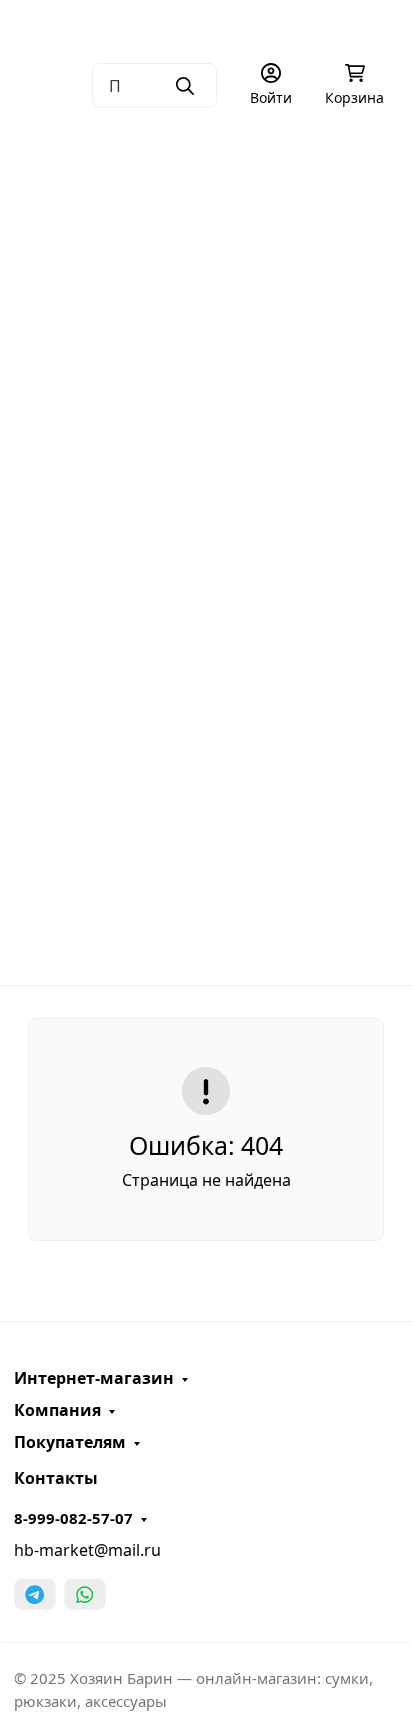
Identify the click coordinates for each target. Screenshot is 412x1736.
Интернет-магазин (94, 1378)
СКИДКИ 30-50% (206, 867)
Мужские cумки (199, 160)
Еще (199, 945)
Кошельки (199, 474)
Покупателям (70, 1442)
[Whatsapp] (85, 1594)
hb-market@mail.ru (87, 1550)
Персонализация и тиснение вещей (160, 135)
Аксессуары (199, 631)
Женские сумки (199, 239)
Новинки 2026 (206, 788)
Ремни (199, 553)
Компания (57, 1410)
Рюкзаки (199, 396)
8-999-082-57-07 (73, 1518)
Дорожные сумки (199, 317)
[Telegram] (35, 1594)
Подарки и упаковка (199, 710)
